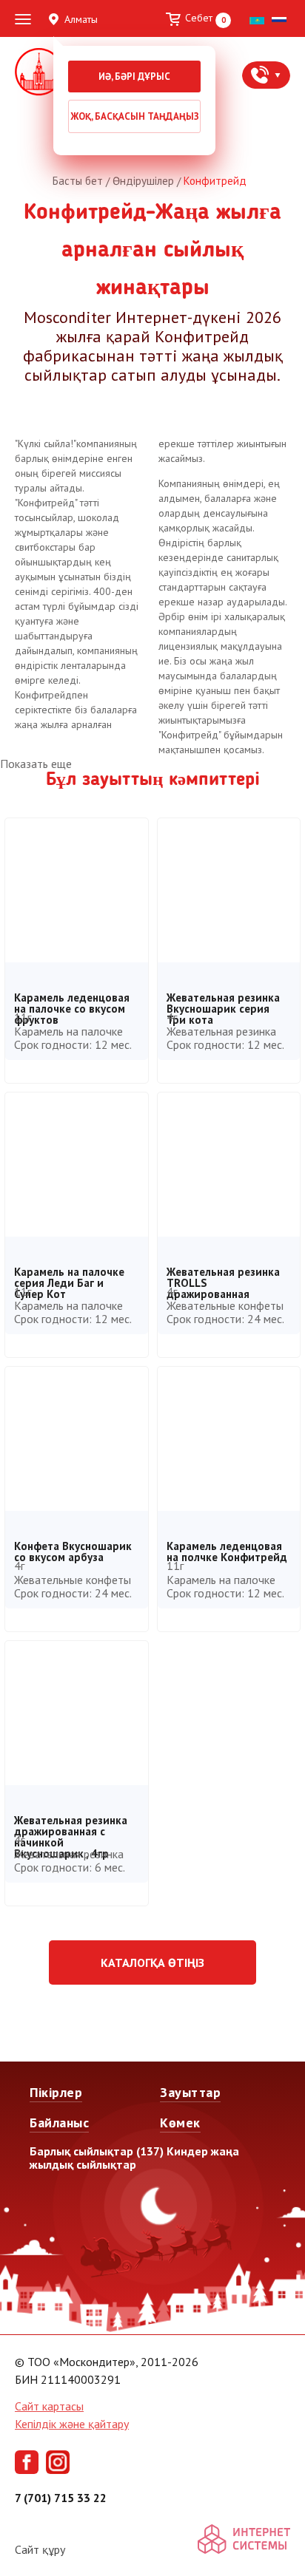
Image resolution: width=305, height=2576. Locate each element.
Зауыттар (190, 2092)
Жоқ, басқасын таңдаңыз (135, 116)
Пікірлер (56, 2092)
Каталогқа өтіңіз (152, 1962)
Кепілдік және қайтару (72, 2424)
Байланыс (59, 2123)
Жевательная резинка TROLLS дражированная (223, 1275)
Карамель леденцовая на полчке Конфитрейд (227, 1549)
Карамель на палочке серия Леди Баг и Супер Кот (69, 1275)
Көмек (180, 2123)
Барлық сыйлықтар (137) (97, 2151)
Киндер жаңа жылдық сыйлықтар (134, 2158)
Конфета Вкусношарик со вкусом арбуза (73, 1549)
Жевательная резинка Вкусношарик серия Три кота (223, 1000)
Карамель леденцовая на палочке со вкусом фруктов (72, 1000)
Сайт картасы (49, 2406)
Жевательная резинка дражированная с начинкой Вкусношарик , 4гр (71, 1823)
